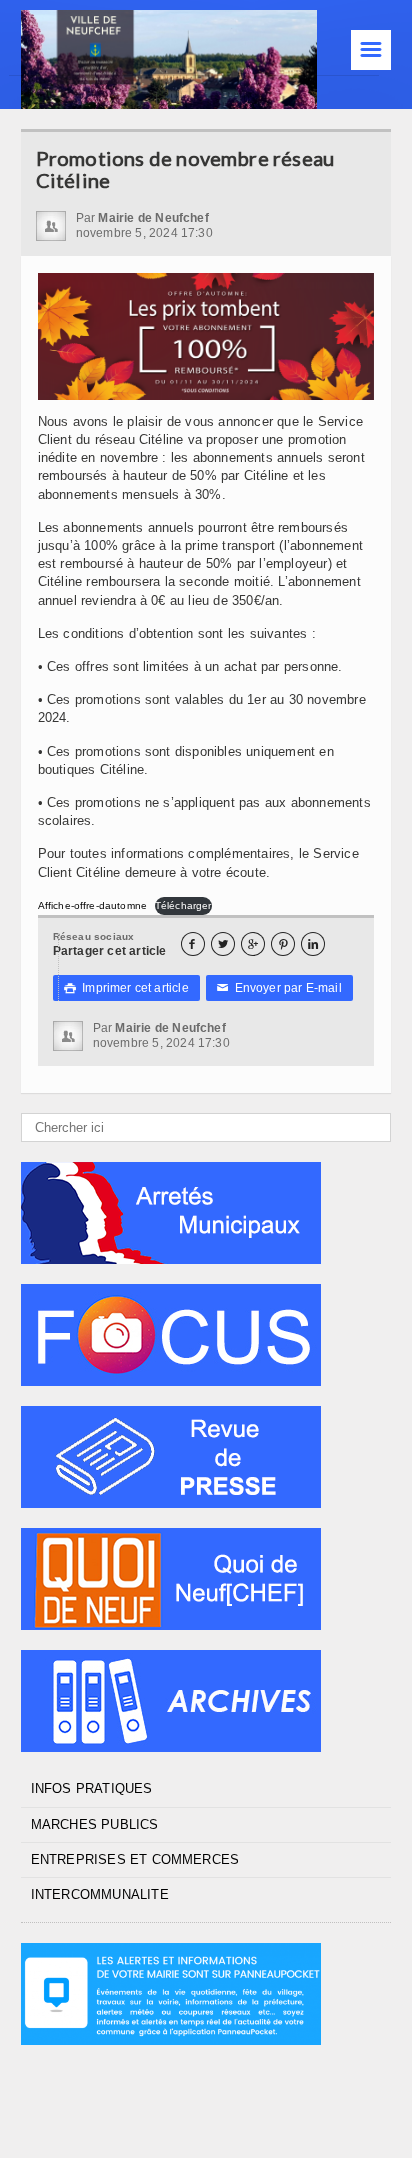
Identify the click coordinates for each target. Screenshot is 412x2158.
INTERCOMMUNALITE (100, 1894)
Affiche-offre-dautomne (92, 905)
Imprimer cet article (126, 988)
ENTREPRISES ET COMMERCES (135, 1859)
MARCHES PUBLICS (95, 1824)
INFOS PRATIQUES (92, 1788)
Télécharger (183, 905)
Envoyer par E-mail (279, 988)
